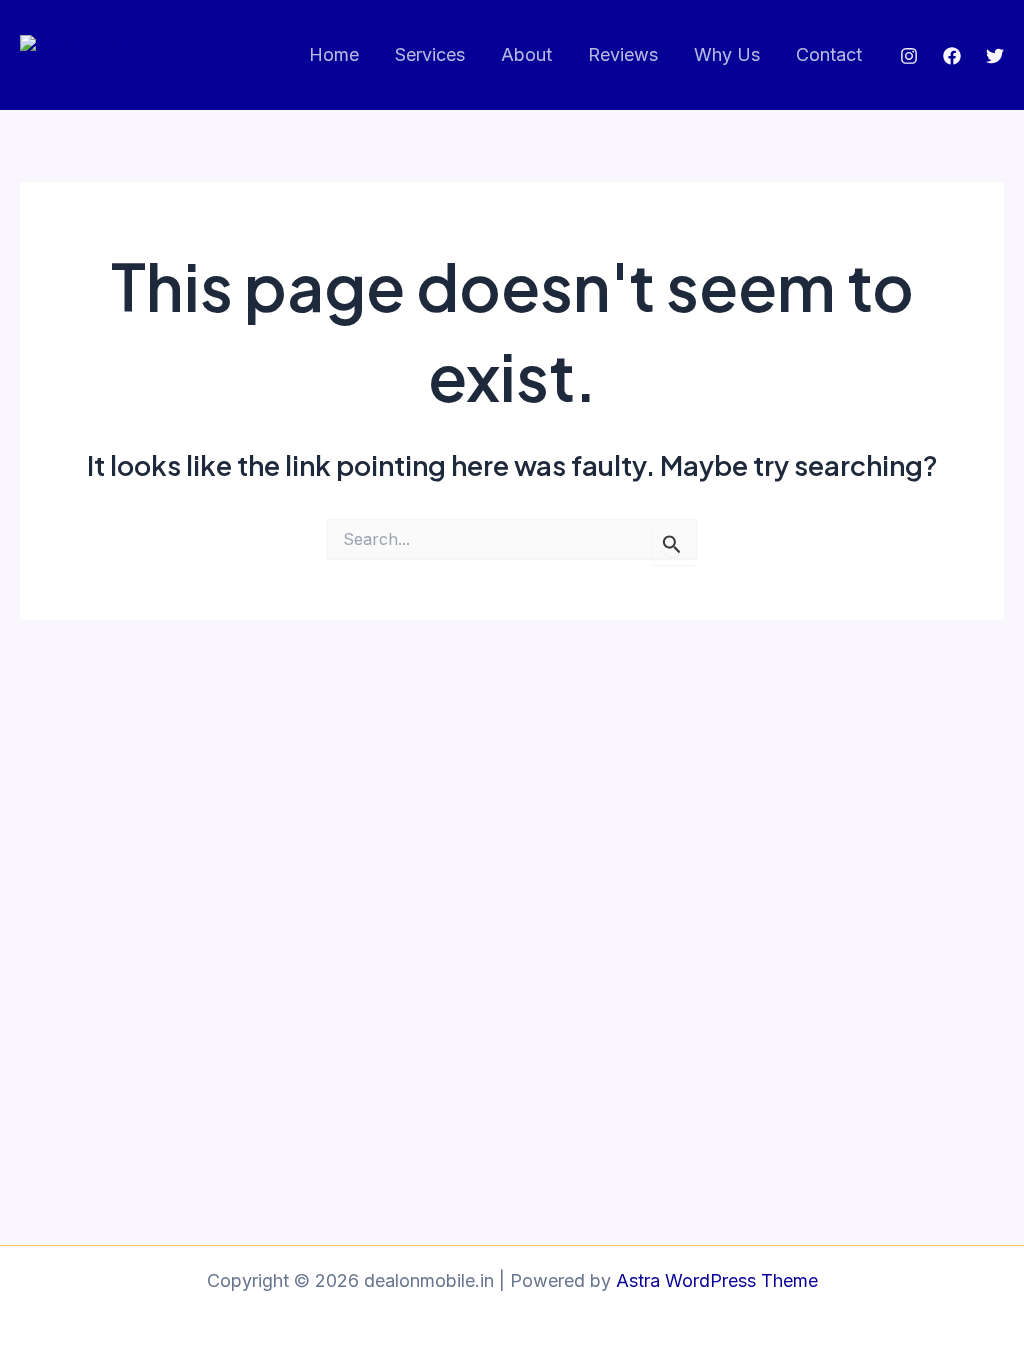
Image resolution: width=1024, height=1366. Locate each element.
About (526, 54)
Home (334, 54)
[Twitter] (995, 56)
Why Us (727, 54)
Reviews (623, 54)
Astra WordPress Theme (717, 1280)
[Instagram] (909, 56)
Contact (829, 54)
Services (430, 54)
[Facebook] (952, 56)
